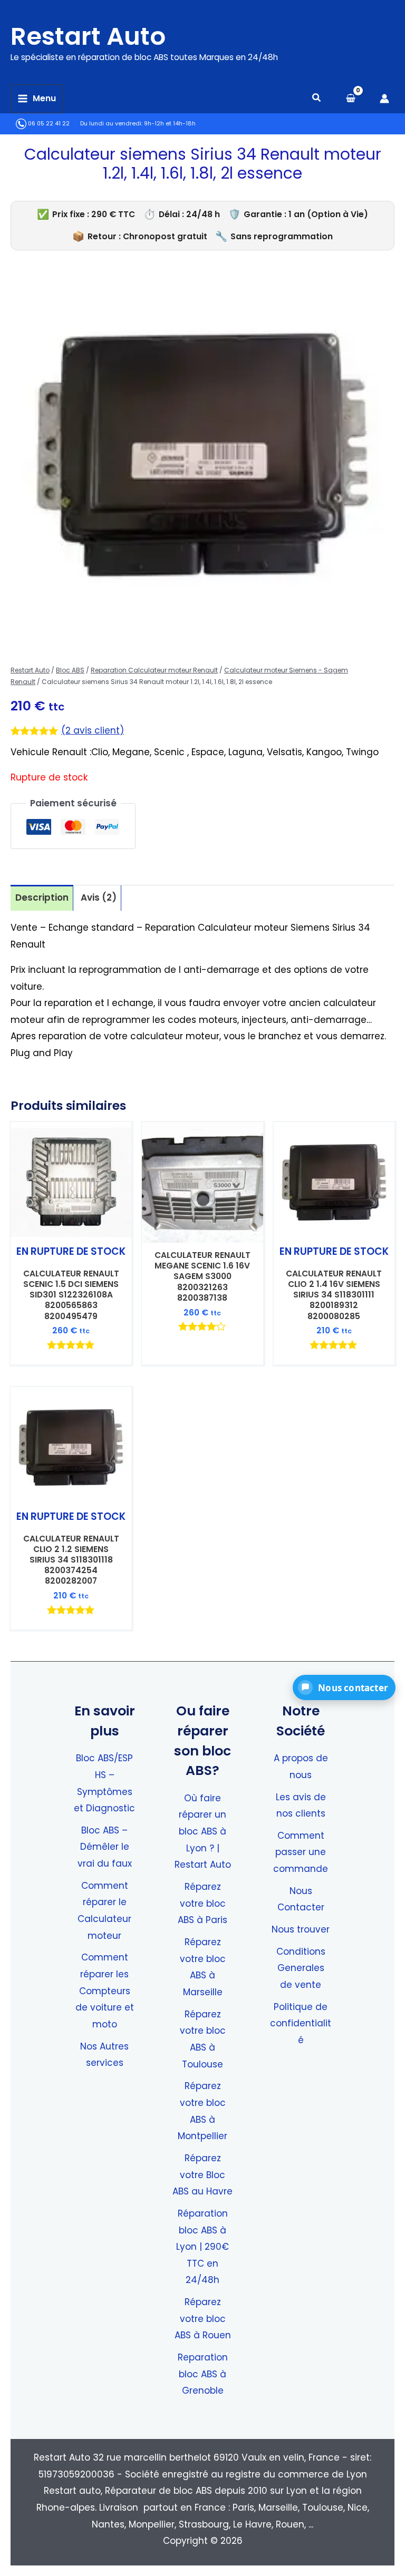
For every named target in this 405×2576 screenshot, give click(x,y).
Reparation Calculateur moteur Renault (154, 670)
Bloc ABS (70, 670)
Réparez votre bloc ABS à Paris (202, 1903)
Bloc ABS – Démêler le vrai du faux (105, 1847)
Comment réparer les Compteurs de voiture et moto (105, 1991)
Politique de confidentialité (301, 2023)
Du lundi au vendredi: (111, 124)
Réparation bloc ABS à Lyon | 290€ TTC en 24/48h (202, 2247)
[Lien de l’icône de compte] (384, 99)
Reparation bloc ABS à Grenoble (203, 2374)
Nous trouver (301, 1929)
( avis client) (93, 730)
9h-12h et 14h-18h (170, 124)
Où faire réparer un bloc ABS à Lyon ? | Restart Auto (203, 1832)
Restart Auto (88, 36)
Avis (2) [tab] (99, 897)
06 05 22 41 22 (48, 124)
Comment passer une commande (301, 1852)
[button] (317, 99)
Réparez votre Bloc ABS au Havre (202, 2175)
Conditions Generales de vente (301, 1968)
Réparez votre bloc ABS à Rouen (203, 2319)
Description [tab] (42, 897)
